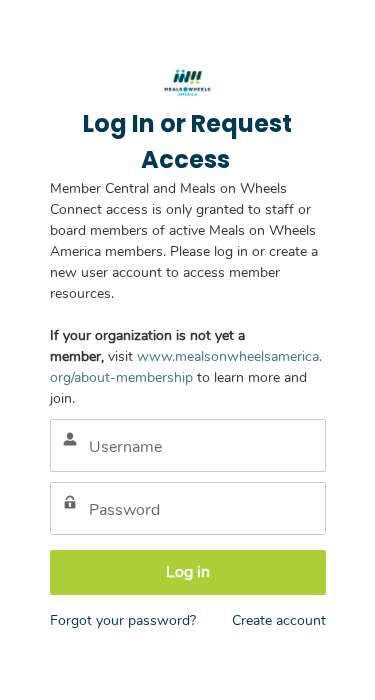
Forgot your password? (123, 620)
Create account (279, 620)
